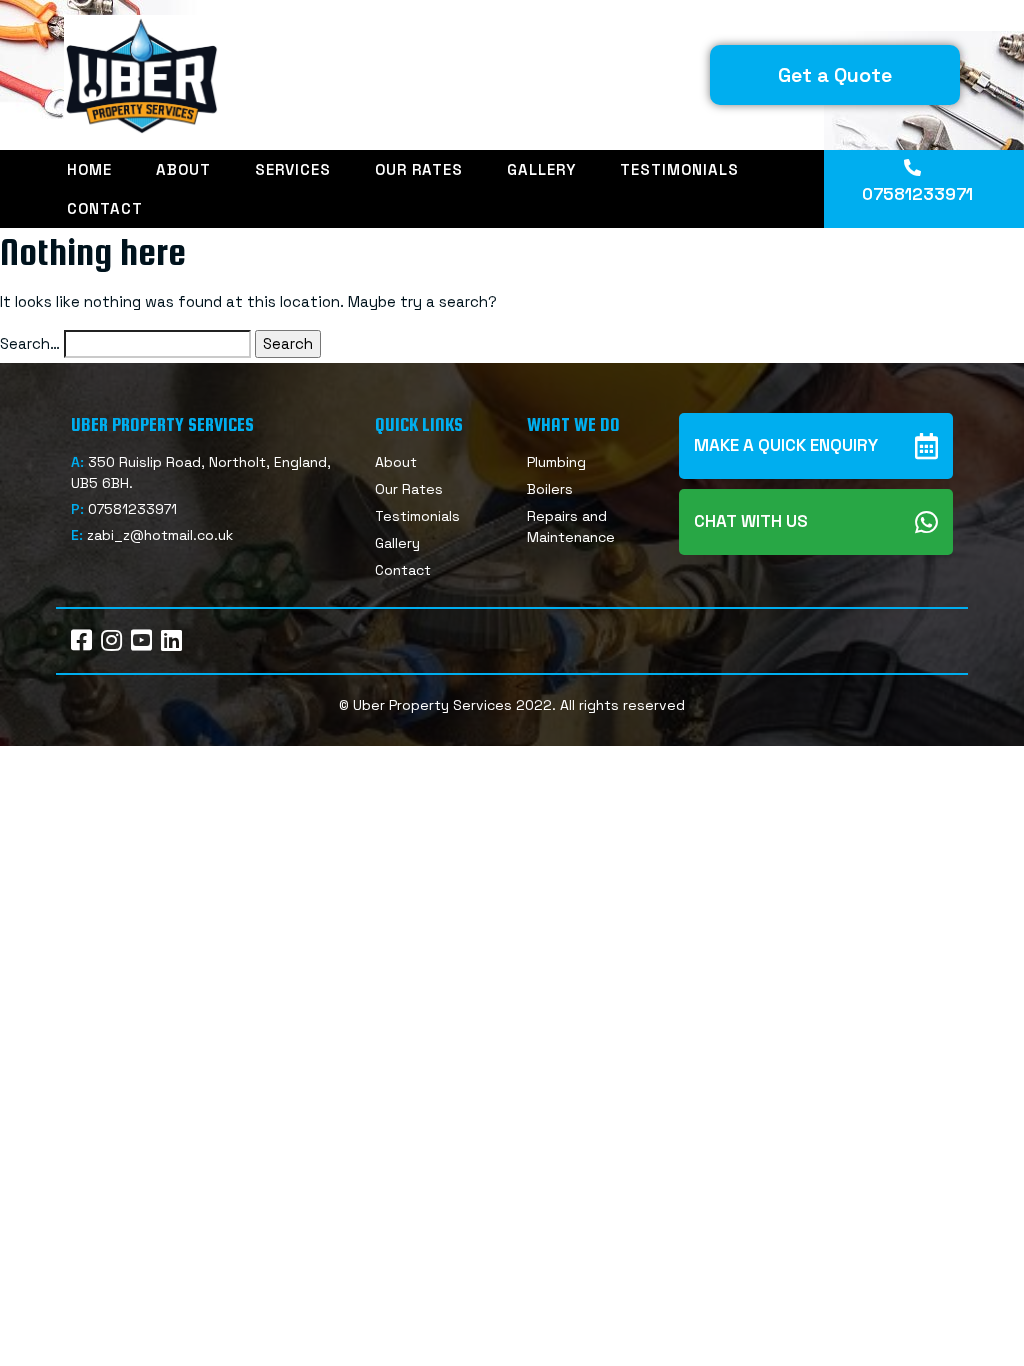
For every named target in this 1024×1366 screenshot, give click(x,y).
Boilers (550, 489)
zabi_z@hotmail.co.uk (160, 535)
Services (293, 169)
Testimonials (679, 169)
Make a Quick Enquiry (786, 445)
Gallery (541, 169)
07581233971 (917, 194)
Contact (105, 208)
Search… (30, 343)
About (183, 169)
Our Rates (419, 169)
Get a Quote (835, 75)
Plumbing (556, 462)
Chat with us (751, 521)
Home (89, 169)
